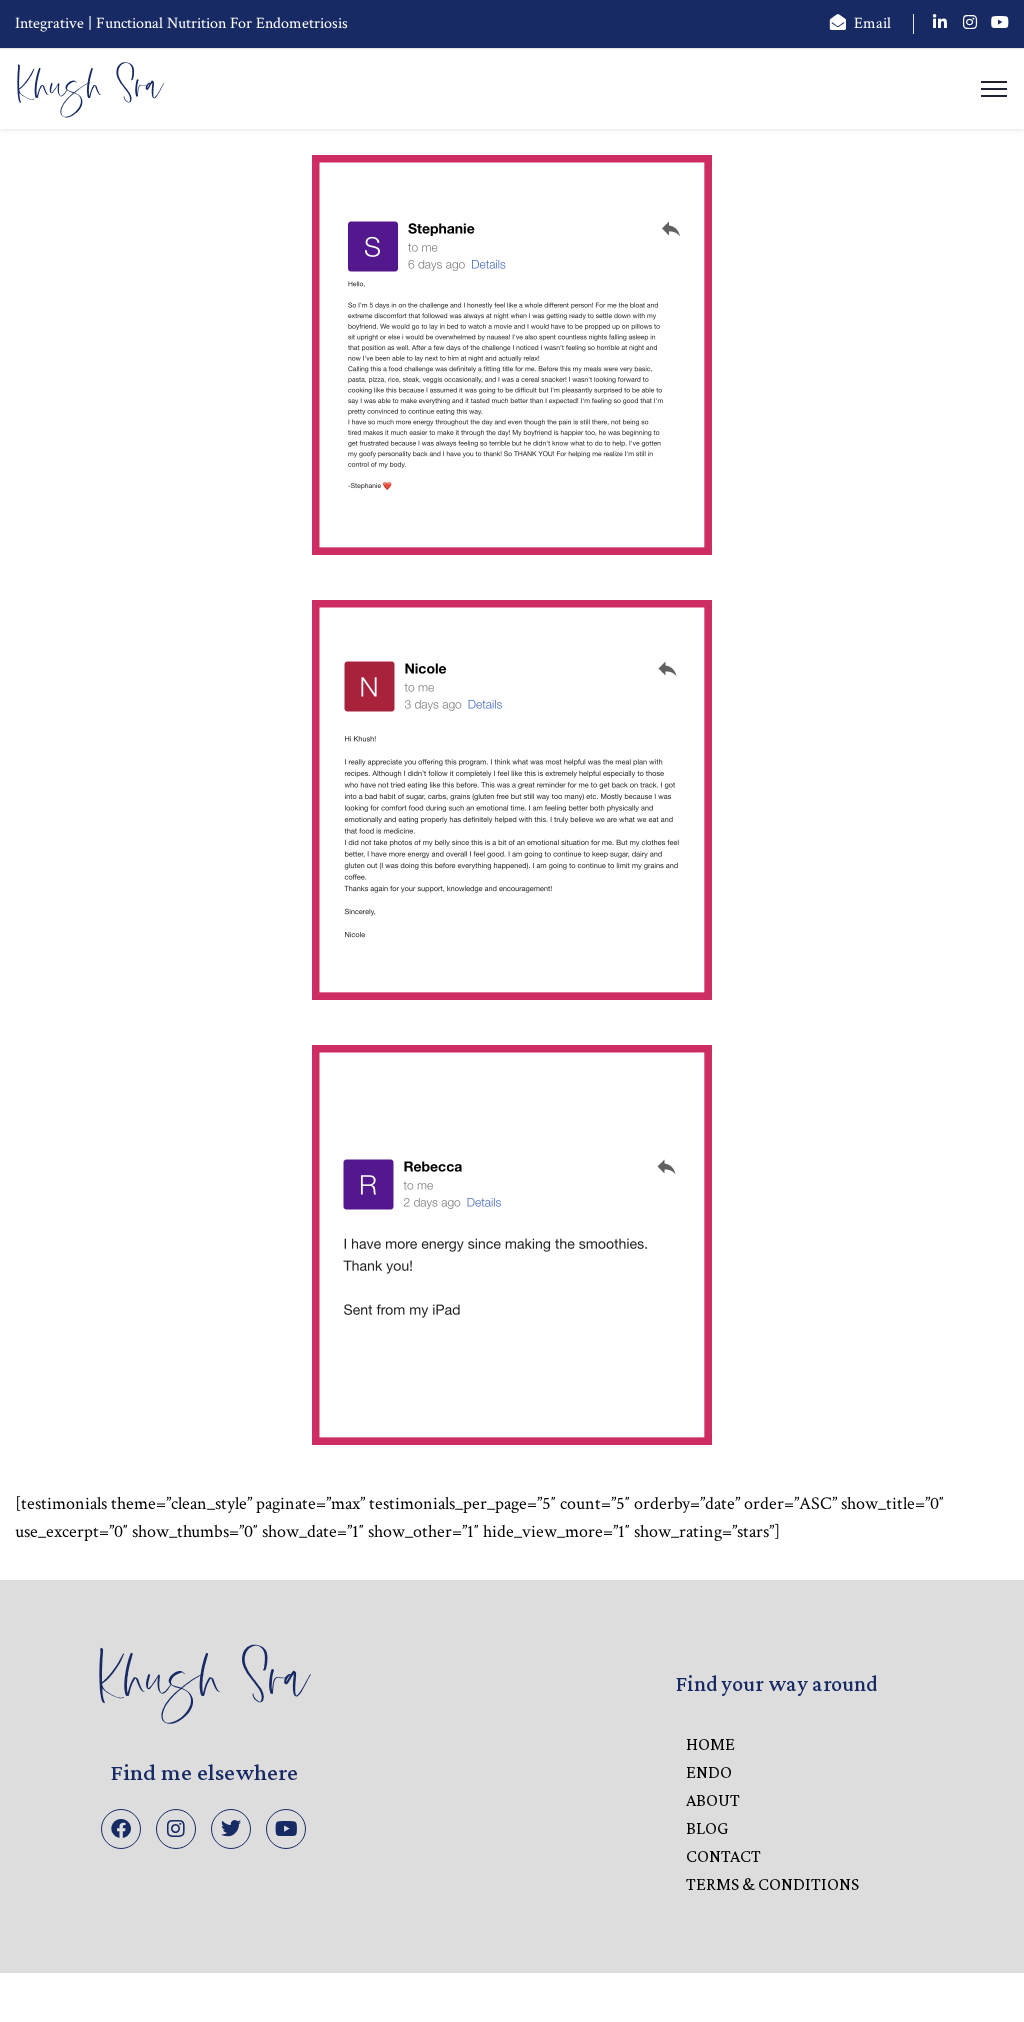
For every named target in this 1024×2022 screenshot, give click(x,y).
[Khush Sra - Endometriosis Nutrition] (90, 87)
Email (872, 23)
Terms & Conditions (772, 1884)
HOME (710, 1744)
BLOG (707, 1828)
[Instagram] (176, 1829)
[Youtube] (286, 1829)
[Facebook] (121, 1829)
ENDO (709, 1772)
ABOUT (713, 1800)
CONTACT (723, 1856)
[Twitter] (231, 1829)
